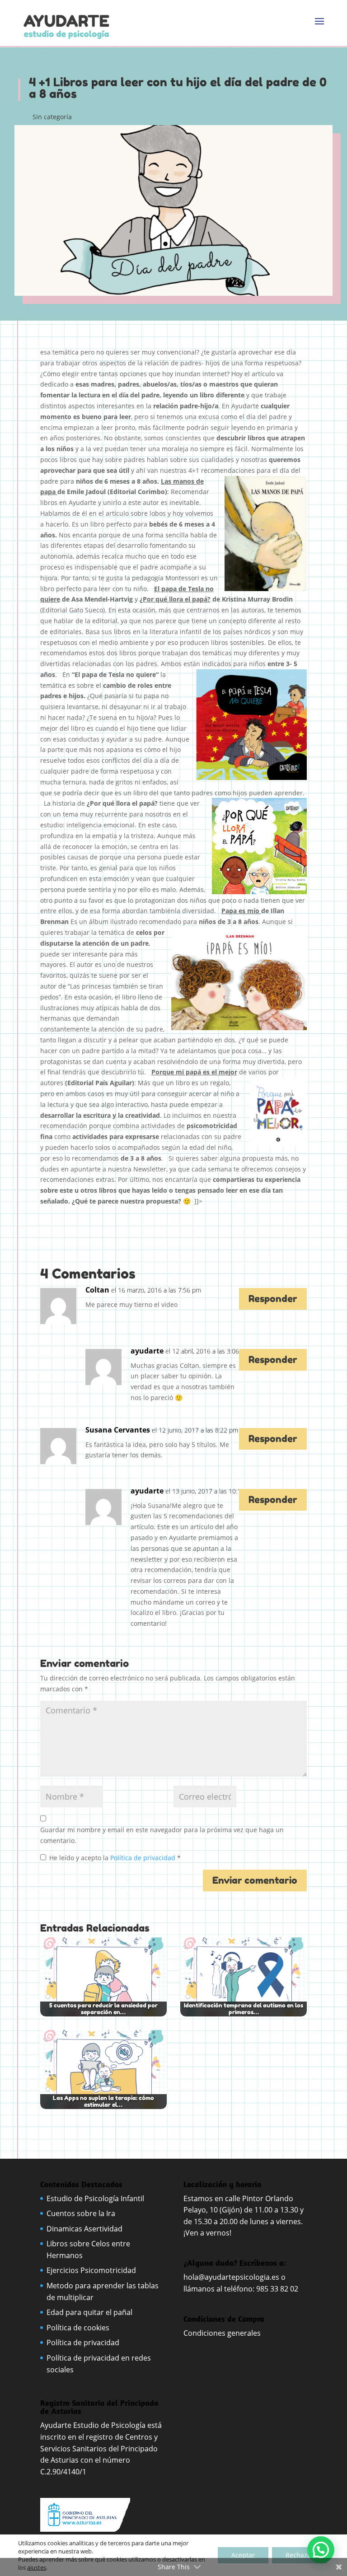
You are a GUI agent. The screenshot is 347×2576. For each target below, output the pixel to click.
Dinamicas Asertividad (84, 2229)
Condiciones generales (223, 2333)
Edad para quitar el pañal (89, 2312)
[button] (321, 2550)
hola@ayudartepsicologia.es (231, 2277)
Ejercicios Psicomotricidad (91, 2270)
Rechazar (300, 2555)
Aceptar (243, 2555)
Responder (273, 1299)
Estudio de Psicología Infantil (95, 2198)
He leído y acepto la (115, 1858)
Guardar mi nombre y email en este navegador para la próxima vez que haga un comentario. (162, 1835)
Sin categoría (52, 117)
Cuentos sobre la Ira (81, 2213)
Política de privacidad (144, 1858)
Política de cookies (78, 2328)
